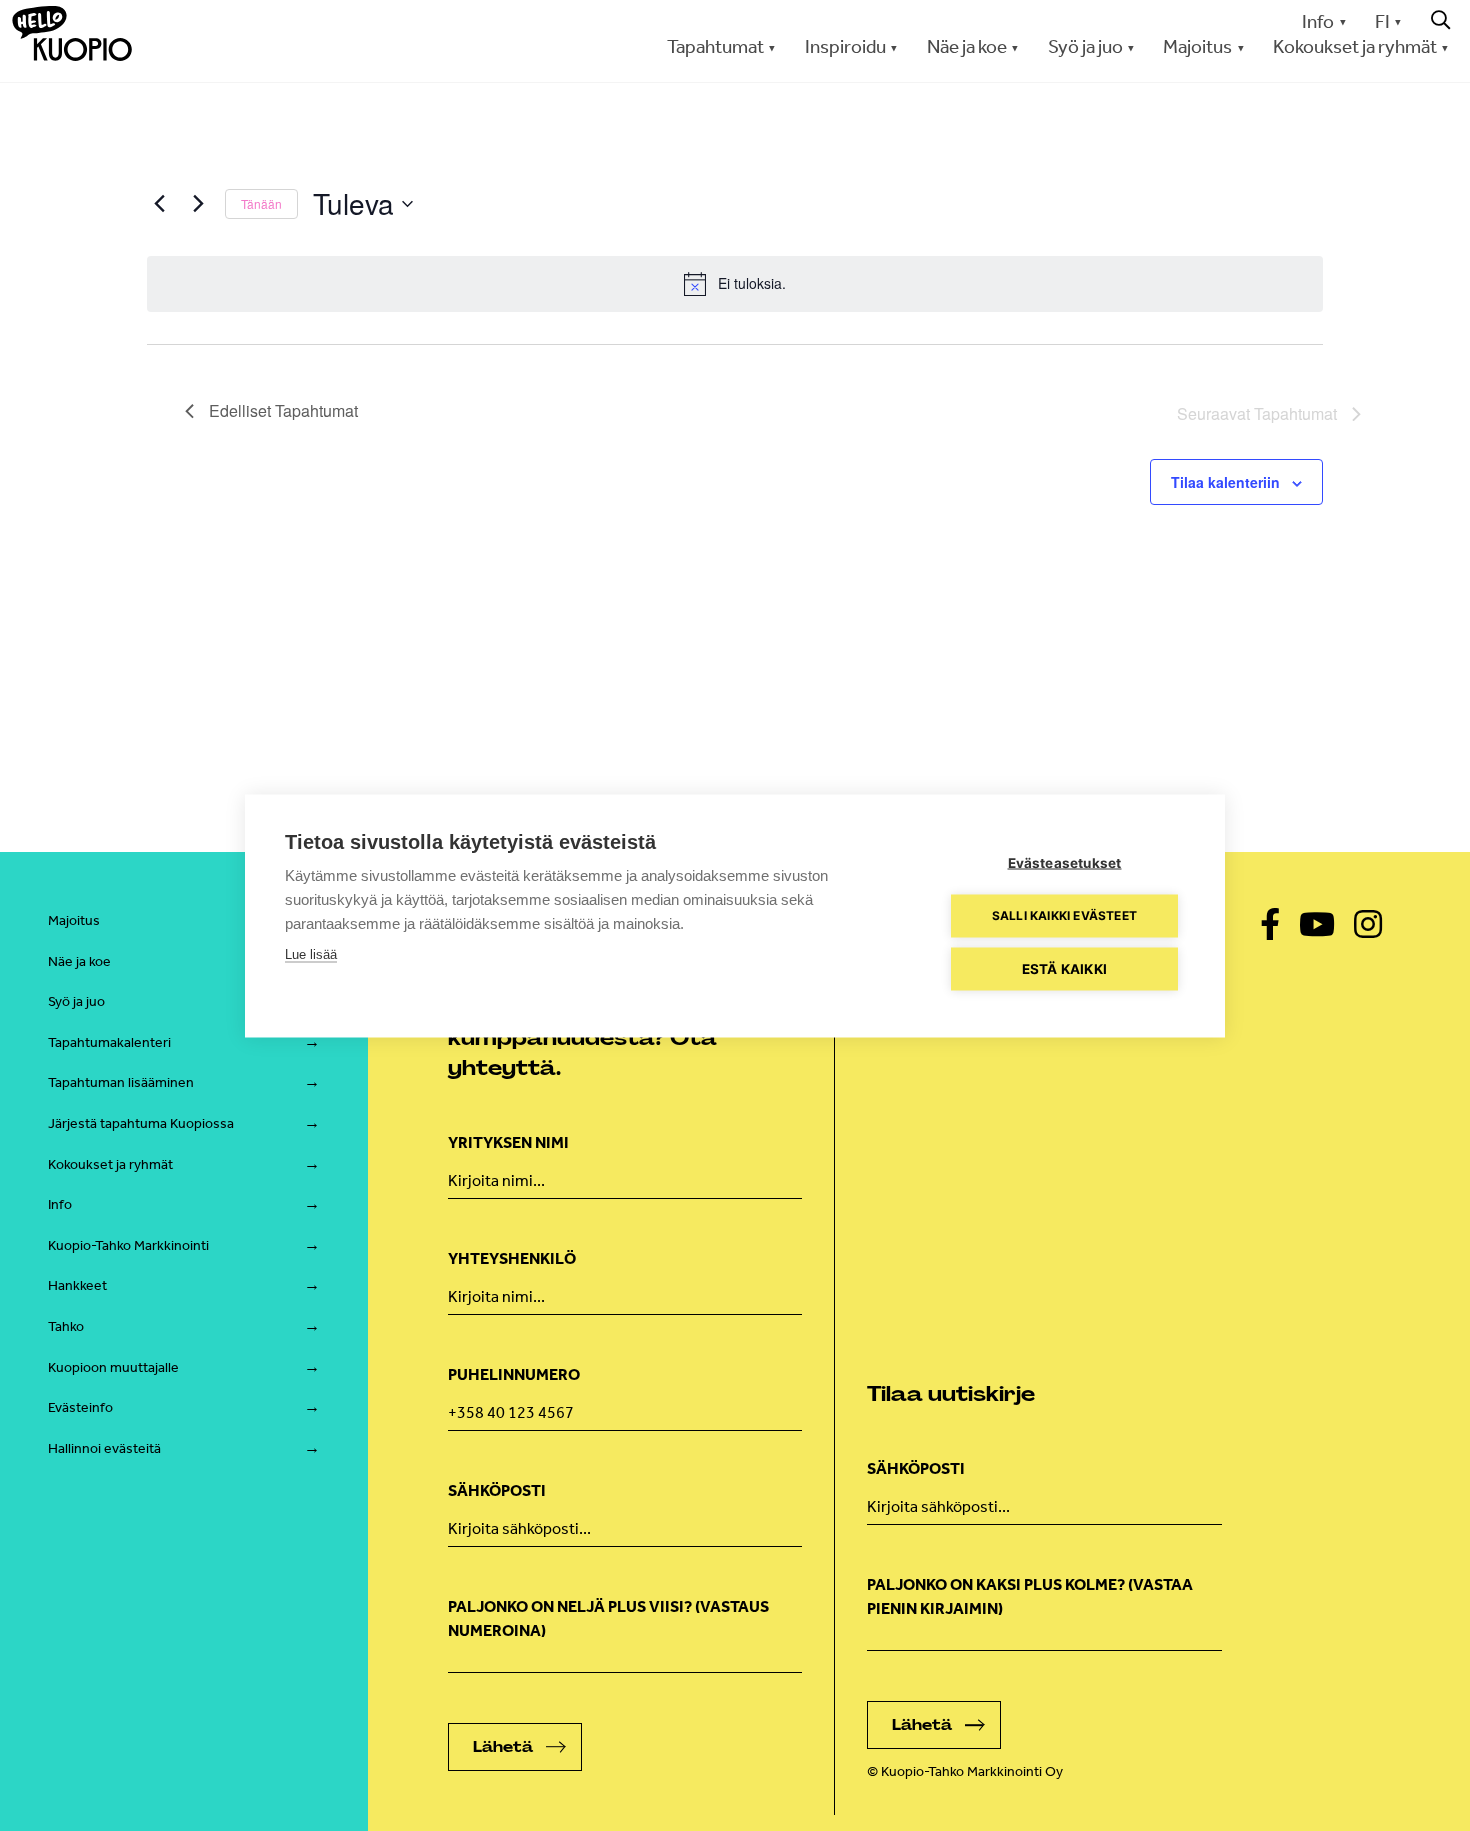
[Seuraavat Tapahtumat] (198, 204)
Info (1318, 21)
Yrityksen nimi (508, 1142)
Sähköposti (497, 1490)
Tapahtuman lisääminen (121, 1082)
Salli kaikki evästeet (1064, 915)
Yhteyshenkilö (512, 1258)
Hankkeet (77, 1285)
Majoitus (74, 920)
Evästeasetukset (1065, 862)
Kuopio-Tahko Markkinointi (128, 1245)
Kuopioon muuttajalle (113, 1367)
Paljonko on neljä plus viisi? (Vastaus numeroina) (608, 1618)
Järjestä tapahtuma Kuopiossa (141, 1123)
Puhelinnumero (514, 1374)
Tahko (66, 1326)
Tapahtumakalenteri (109, 1042)
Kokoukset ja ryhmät (110, 1164)
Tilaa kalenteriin (1225, 482)
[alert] (735, 284)
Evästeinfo (80, 1407)
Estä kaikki (1064, 968)
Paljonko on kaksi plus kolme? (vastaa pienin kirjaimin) (1030, 1596)
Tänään (261, 203)
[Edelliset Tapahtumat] (159, 204)
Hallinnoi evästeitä (104, 1448)
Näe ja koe (79, 961)
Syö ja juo (76, 1001)
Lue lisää (311, 953)
